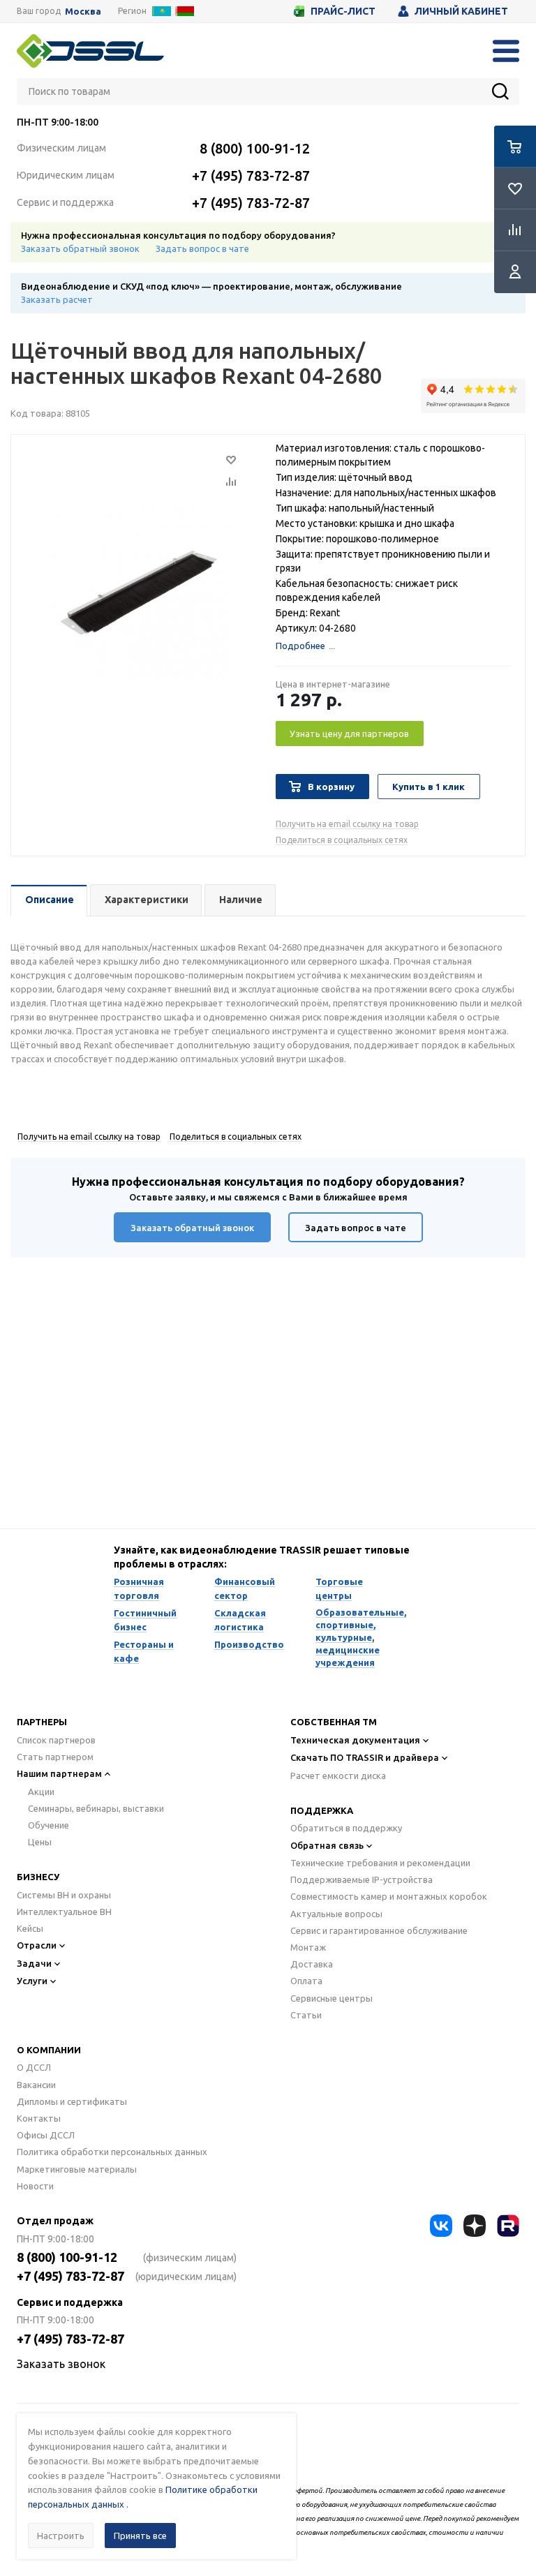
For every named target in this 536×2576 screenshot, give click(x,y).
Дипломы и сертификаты (72, 2101)
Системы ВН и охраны (64, 1895)
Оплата (306, 1981)
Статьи (306, 2015)
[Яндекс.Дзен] (475, 2226)
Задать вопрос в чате (202, 248)
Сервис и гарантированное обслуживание (379, 1930)
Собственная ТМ (334, 1722)
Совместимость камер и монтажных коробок (389, 1896)
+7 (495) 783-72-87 (251, 176)
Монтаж (308, 1947)
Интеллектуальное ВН (64, 1912)
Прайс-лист (343, 11)
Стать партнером (55, 1757)
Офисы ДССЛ (46, 2135)
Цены (40, 1842)
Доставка (312, 1964)
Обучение (49, 1825)
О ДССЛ (34, 2067)
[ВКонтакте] (441, 2226)
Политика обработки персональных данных (112, 2152)
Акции (41, 1792)
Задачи (34, 1963)
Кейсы (30, 1928)
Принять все (140, 2536)
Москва (83, 12)
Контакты (39, 2118)
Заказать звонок (61, 2364)
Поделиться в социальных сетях (342, 840)
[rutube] (508, 2226)
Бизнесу (38, 1877)
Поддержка (322, 1810)
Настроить (61, 2536)
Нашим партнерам (59, 1773)
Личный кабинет (461, 11)
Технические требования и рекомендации (380, 1863)
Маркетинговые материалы (77, 2169)
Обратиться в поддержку (346, 1828)
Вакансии (36, 2085)
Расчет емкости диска (338, 1775)
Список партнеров (56, 1740)
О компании (49, 2050)
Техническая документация (355, 1740)
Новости (35, 2186)
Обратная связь (327, 1845)
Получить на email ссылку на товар (347, 824)
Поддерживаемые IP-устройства (362, 1879)
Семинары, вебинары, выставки (96, 1808)
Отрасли (37, 1945)
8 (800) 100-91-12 (255, 148)
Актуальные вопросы (336, 1914)
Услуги (32, 1981)
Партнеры (42, 1722)
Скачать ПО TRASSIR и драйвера (365, 1757)
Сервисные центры (332, 1998)
